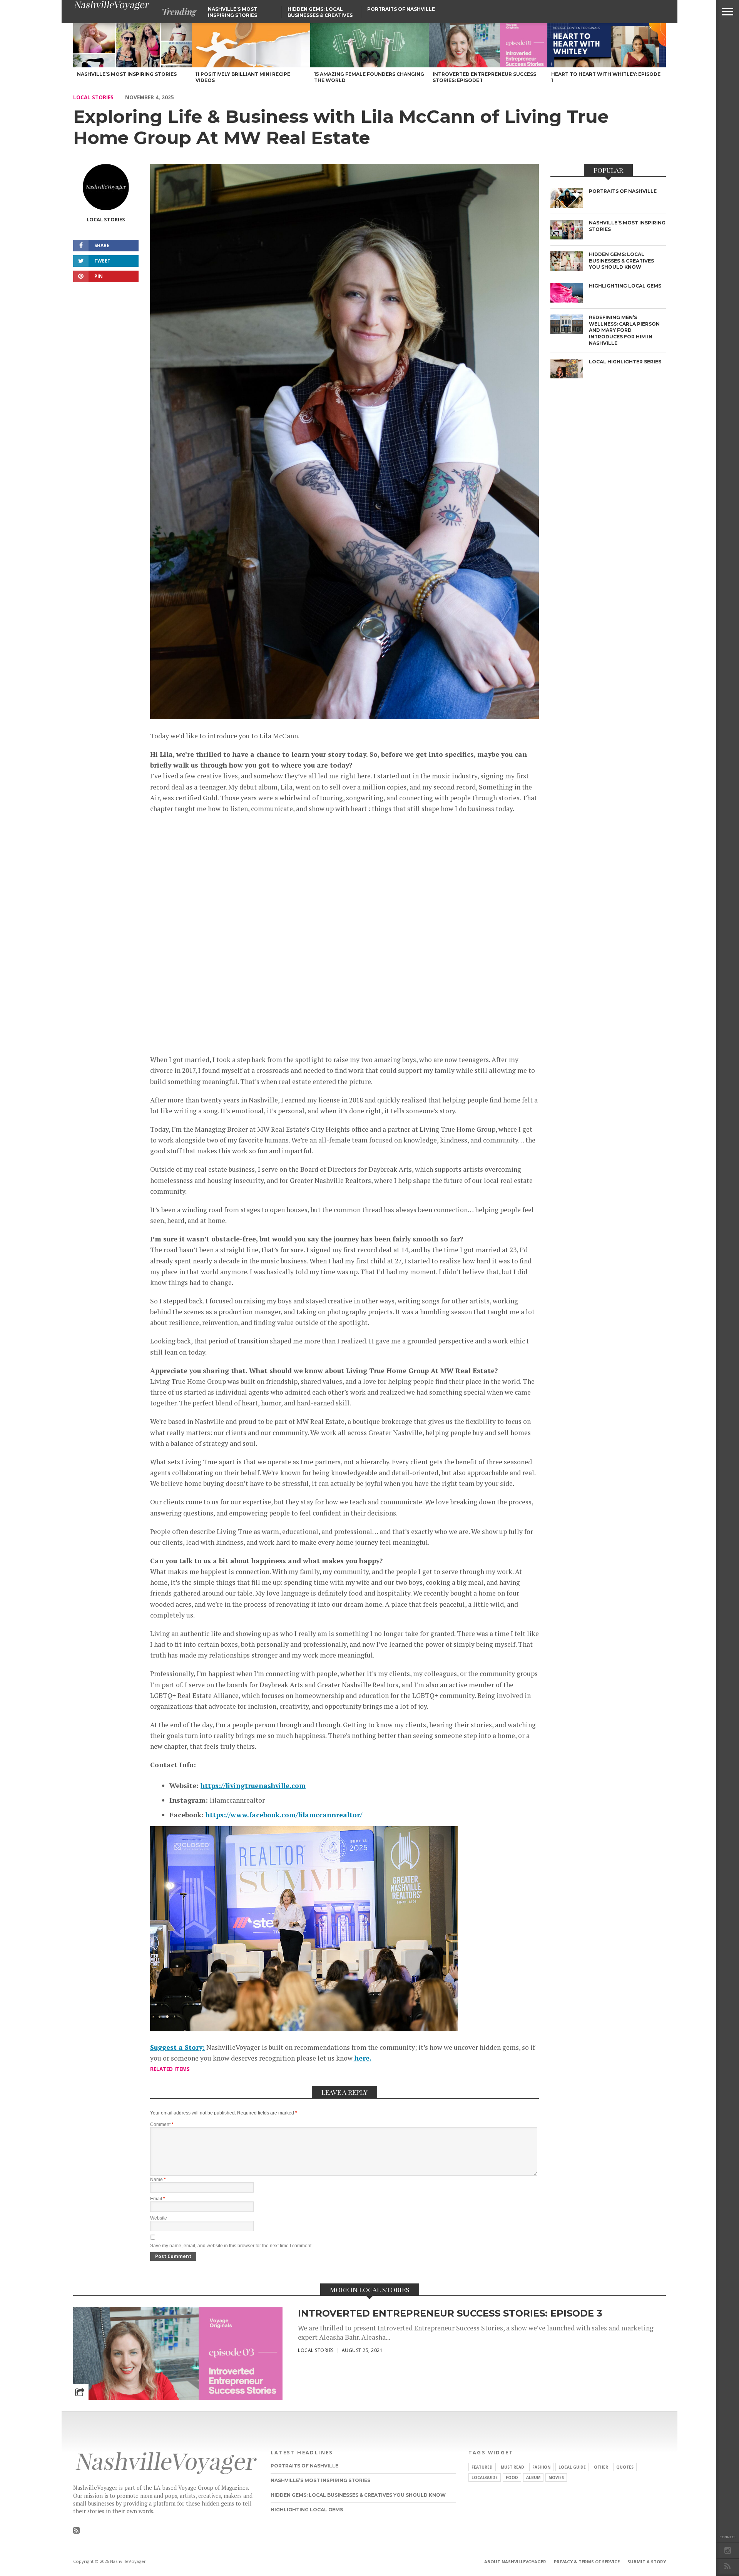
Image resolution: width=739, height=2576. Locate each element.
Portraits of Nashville (401, 9)
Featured (482, 2467)
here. (362, 2058)
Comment (162, 2124)
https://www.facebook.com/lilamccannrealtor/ (284, 1815)
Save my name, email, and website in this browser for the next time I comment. (231, 2246)
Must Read (512, 2467)
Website (159, 2218)
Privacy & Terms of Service (587, 2562)
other (601, 2467)
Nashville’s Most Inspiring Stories (232, 12)
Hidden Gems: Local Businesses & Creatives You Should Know (320, 15)
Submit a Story (647, 2562)
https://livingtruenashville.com (253, 1786)
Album (533, 2477)
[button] (727, 12)
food (512, 2477)
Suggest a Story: (177, 2047)
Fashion (541, 2467)
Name (158, 2180)
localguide (485, 2477)
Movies (556, 2477)
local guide (572, 2467)
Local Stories (93, 97)
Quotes (625, 2467)
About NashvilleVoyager (515, 2562)
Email (158, 2199)
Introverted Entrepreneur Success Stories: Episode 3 (450, 2313)
